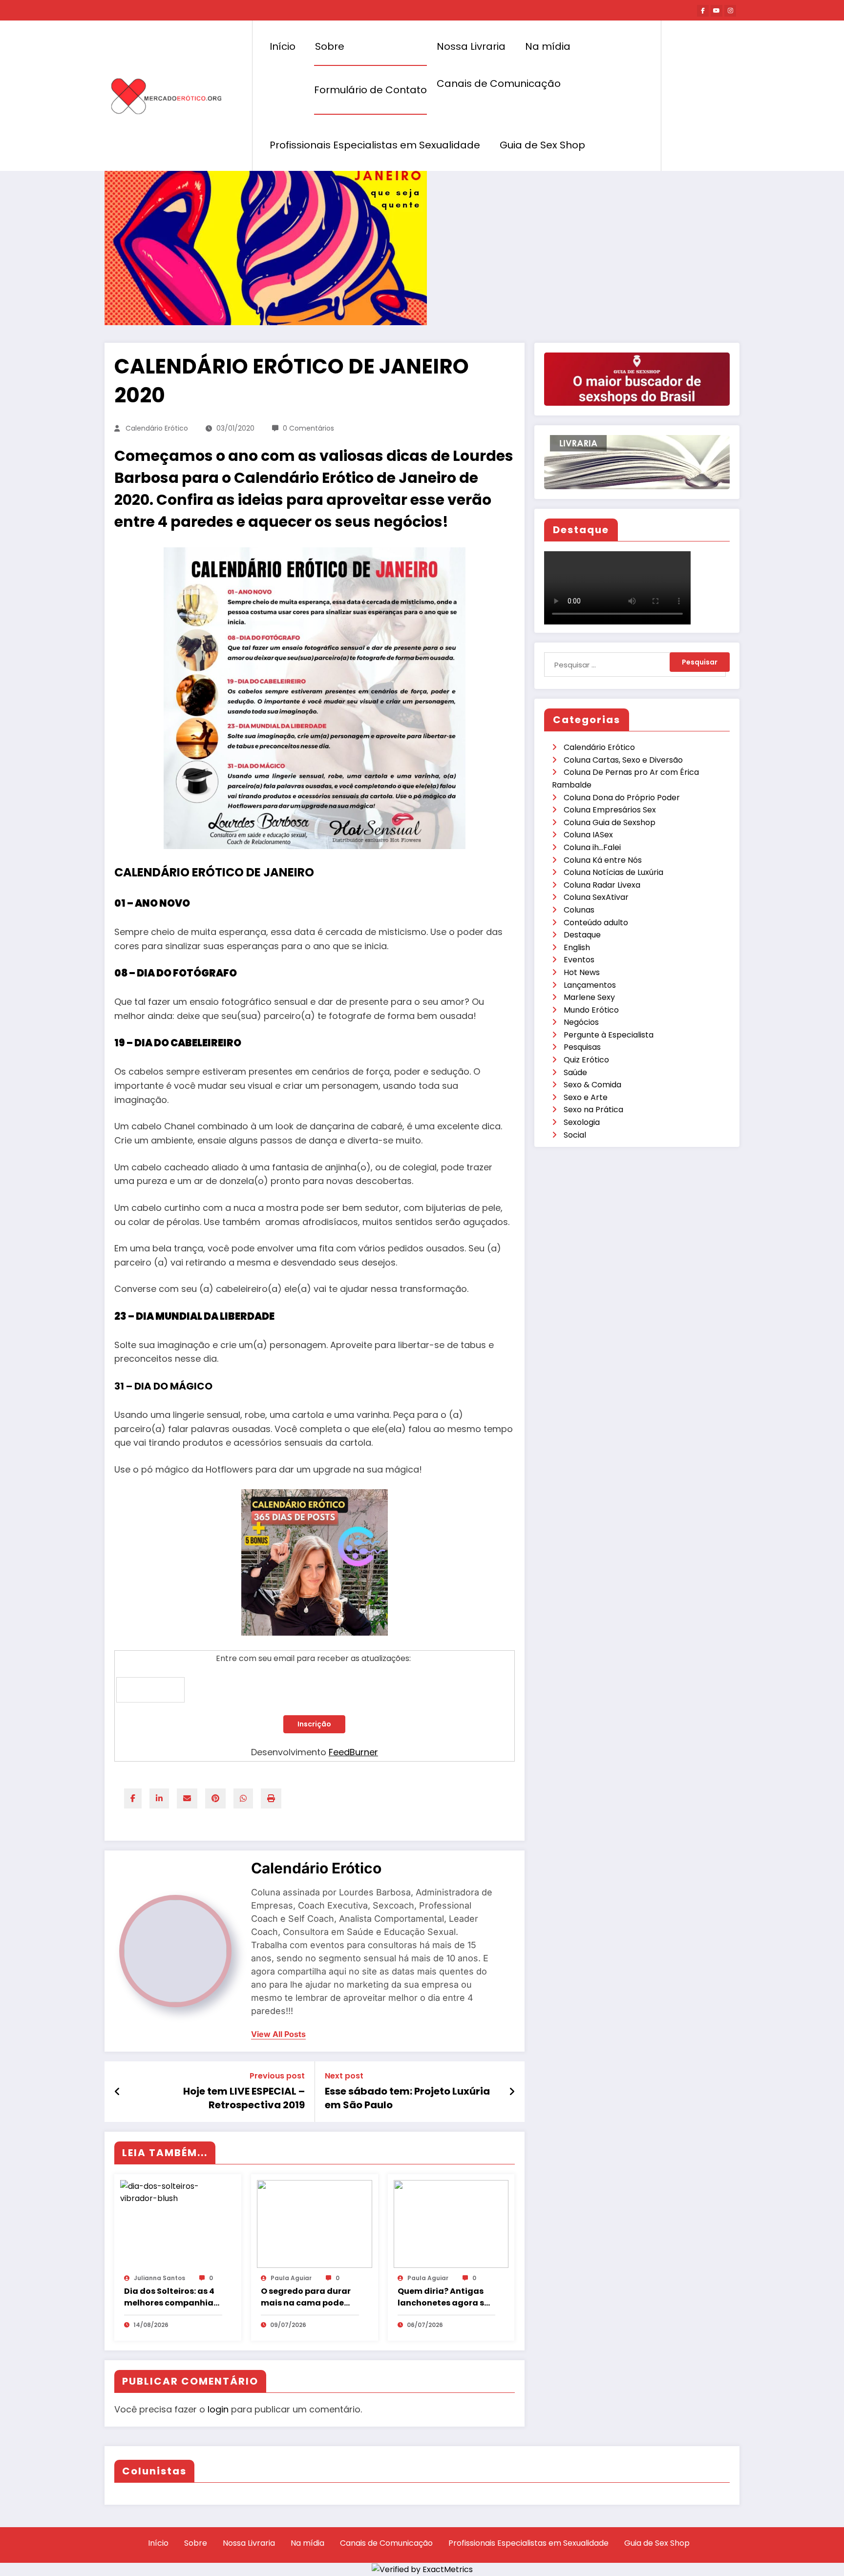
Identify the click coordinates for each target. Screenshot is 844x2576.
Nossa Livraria (471, 46)
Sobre (330, 46)
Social (575, 1135)
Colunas (579, 910)
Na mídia (548, 46)
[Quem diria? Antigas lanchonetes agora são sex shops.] (451, 2223)
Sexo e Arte (586, 1097)
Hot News (582, 972)
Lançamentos (590, 985)
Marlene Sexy (589, 997)
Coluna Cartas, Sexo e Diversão (623, 760)
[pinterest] (215, 1798)
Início (283, 46)
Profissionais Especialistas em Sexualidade (375, 145)
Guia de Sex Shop (542, 145)
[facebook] (133, 1798)
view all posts (278, 2034)
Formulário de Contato (370, 90)
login (218, 2409)
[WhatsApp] (243, 1798)
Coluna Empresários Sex (610, 810)
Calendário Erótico (157, 428)
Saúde (575, 1072)
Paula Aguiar (291, 2278)
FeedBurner (353, 1752)
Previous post (277, 2076)
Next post (344, 2076)
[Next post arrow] (512, 2092)
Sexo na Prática (593, 1110)
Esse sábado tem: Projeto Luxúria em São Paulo (407, 2098)
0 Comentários (308, 428)
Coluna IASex (588, 835)
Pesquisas (582, 1047)
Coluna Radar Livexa (602, 885)
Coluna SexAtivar (596, 897)
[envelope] (187, 1798)
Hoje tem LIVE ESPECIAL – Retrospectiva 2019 (244, 2098)
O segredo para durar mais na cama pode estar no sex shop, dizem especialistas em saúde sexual (306, 2297)
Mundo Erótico (591, 1010)
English (577, 947)
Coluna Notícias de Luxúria (613, 872)
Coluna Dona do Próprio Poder (622, 798)
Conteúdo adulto (596, 923)
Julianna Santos (159, 2278)
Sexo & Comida (592, 1085)
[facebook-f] (703, 11)
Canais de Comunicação (499, 83)
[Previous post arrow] (117, 2092)
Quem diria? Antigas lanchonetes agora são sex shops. (446, 2297)
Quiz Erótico (586, 1060)
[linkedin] (159, 1798)
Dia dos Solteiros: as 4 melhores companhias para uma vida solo (171, 2297)
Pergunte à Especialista (609, 1035)
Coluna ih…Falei (592, 847)
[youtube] (717, 11)
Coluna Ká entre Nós (603, 860)
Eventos (579, 960)
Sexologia (582, 1122)
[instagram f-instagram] (730, 11)
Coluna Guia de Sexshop (610, 822)
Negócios (581, 1022)
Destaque (582, 935)
